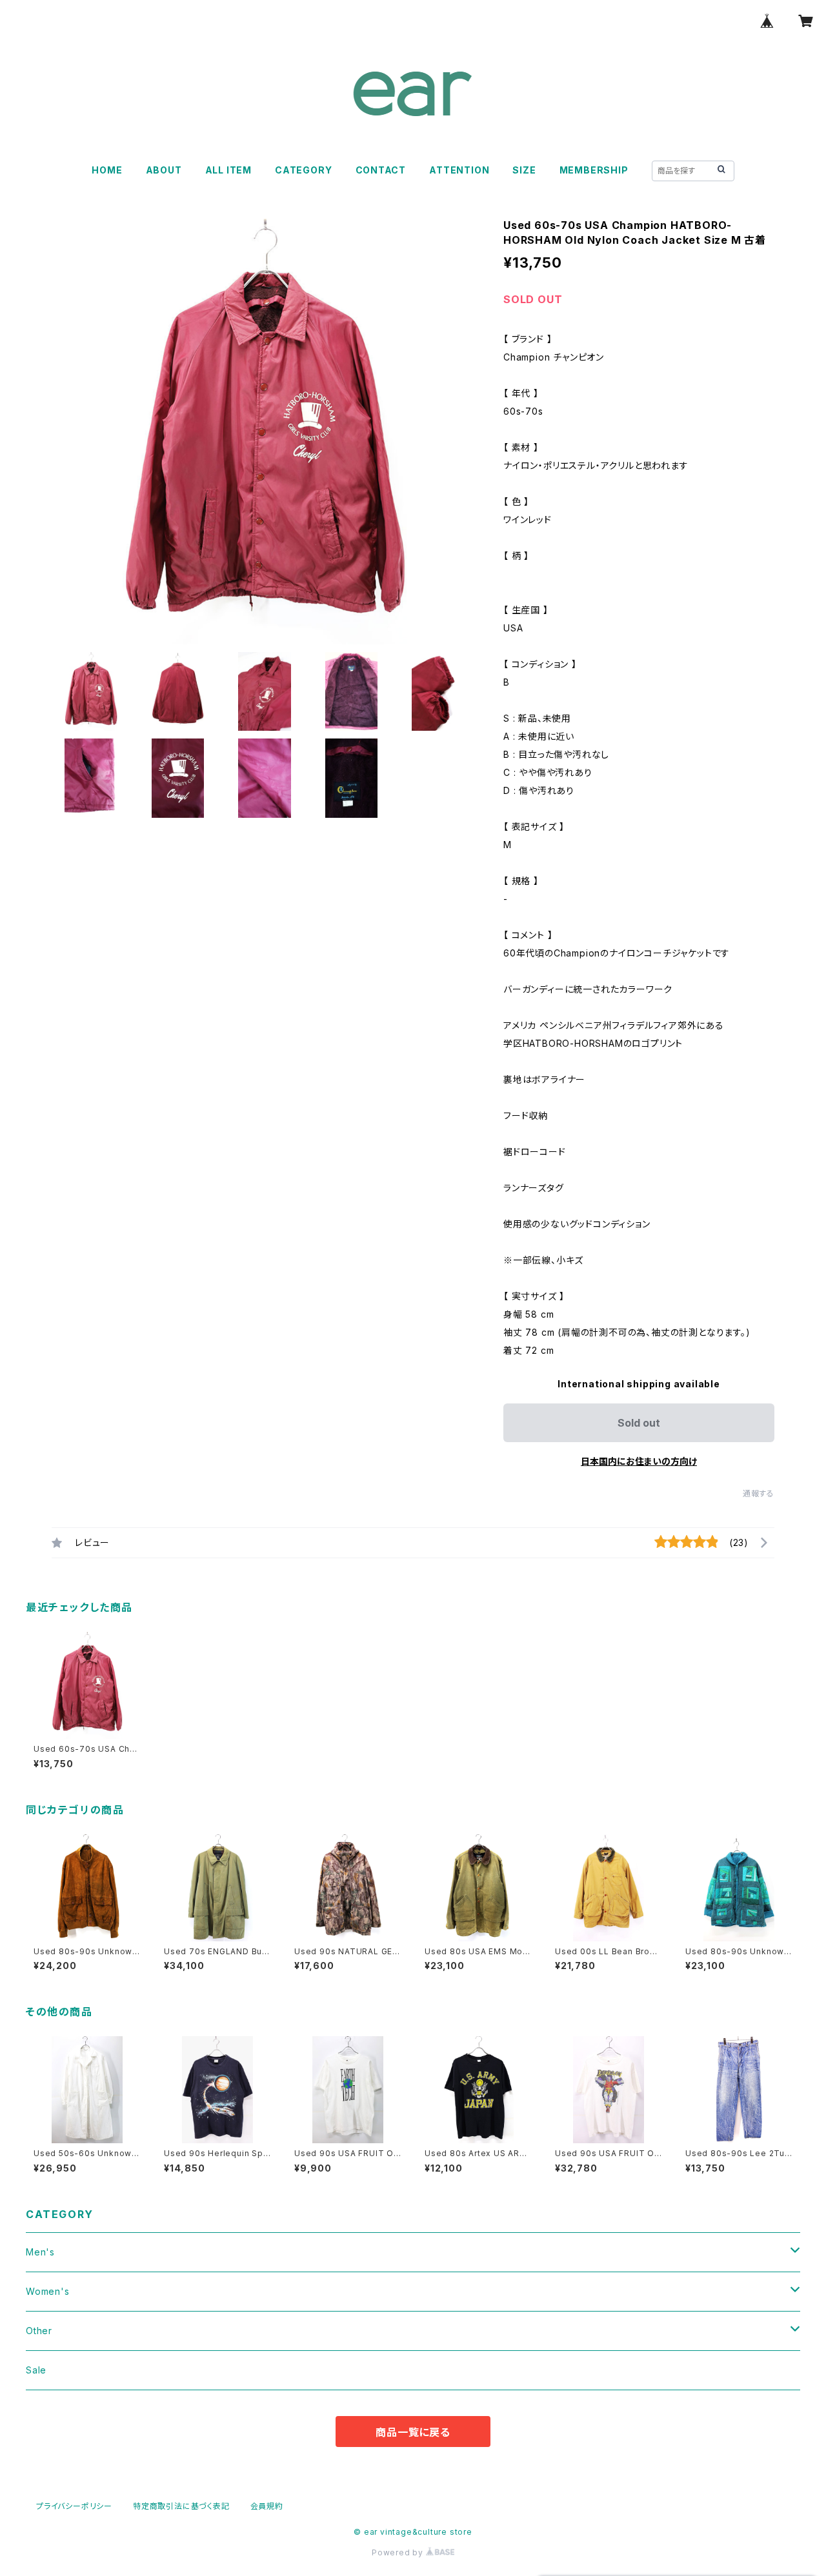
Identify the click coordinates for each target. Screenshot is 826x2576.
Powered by (399, 2552)
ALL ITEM (228, 170)
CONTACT (381, 170)
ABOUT (164, 170)
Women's (48, 2291)
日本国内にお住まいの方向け (639, 1461)
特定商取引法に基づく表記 (181, 2506)
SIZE (524, 170)
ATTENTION (459, 170)
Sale (36, 2370)
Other (39, 2331)
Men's (40, 2252)
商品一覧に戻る (413, 2432)
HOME (107, 170)
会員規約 (267, 2506)
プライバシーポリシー (74, 2506)
